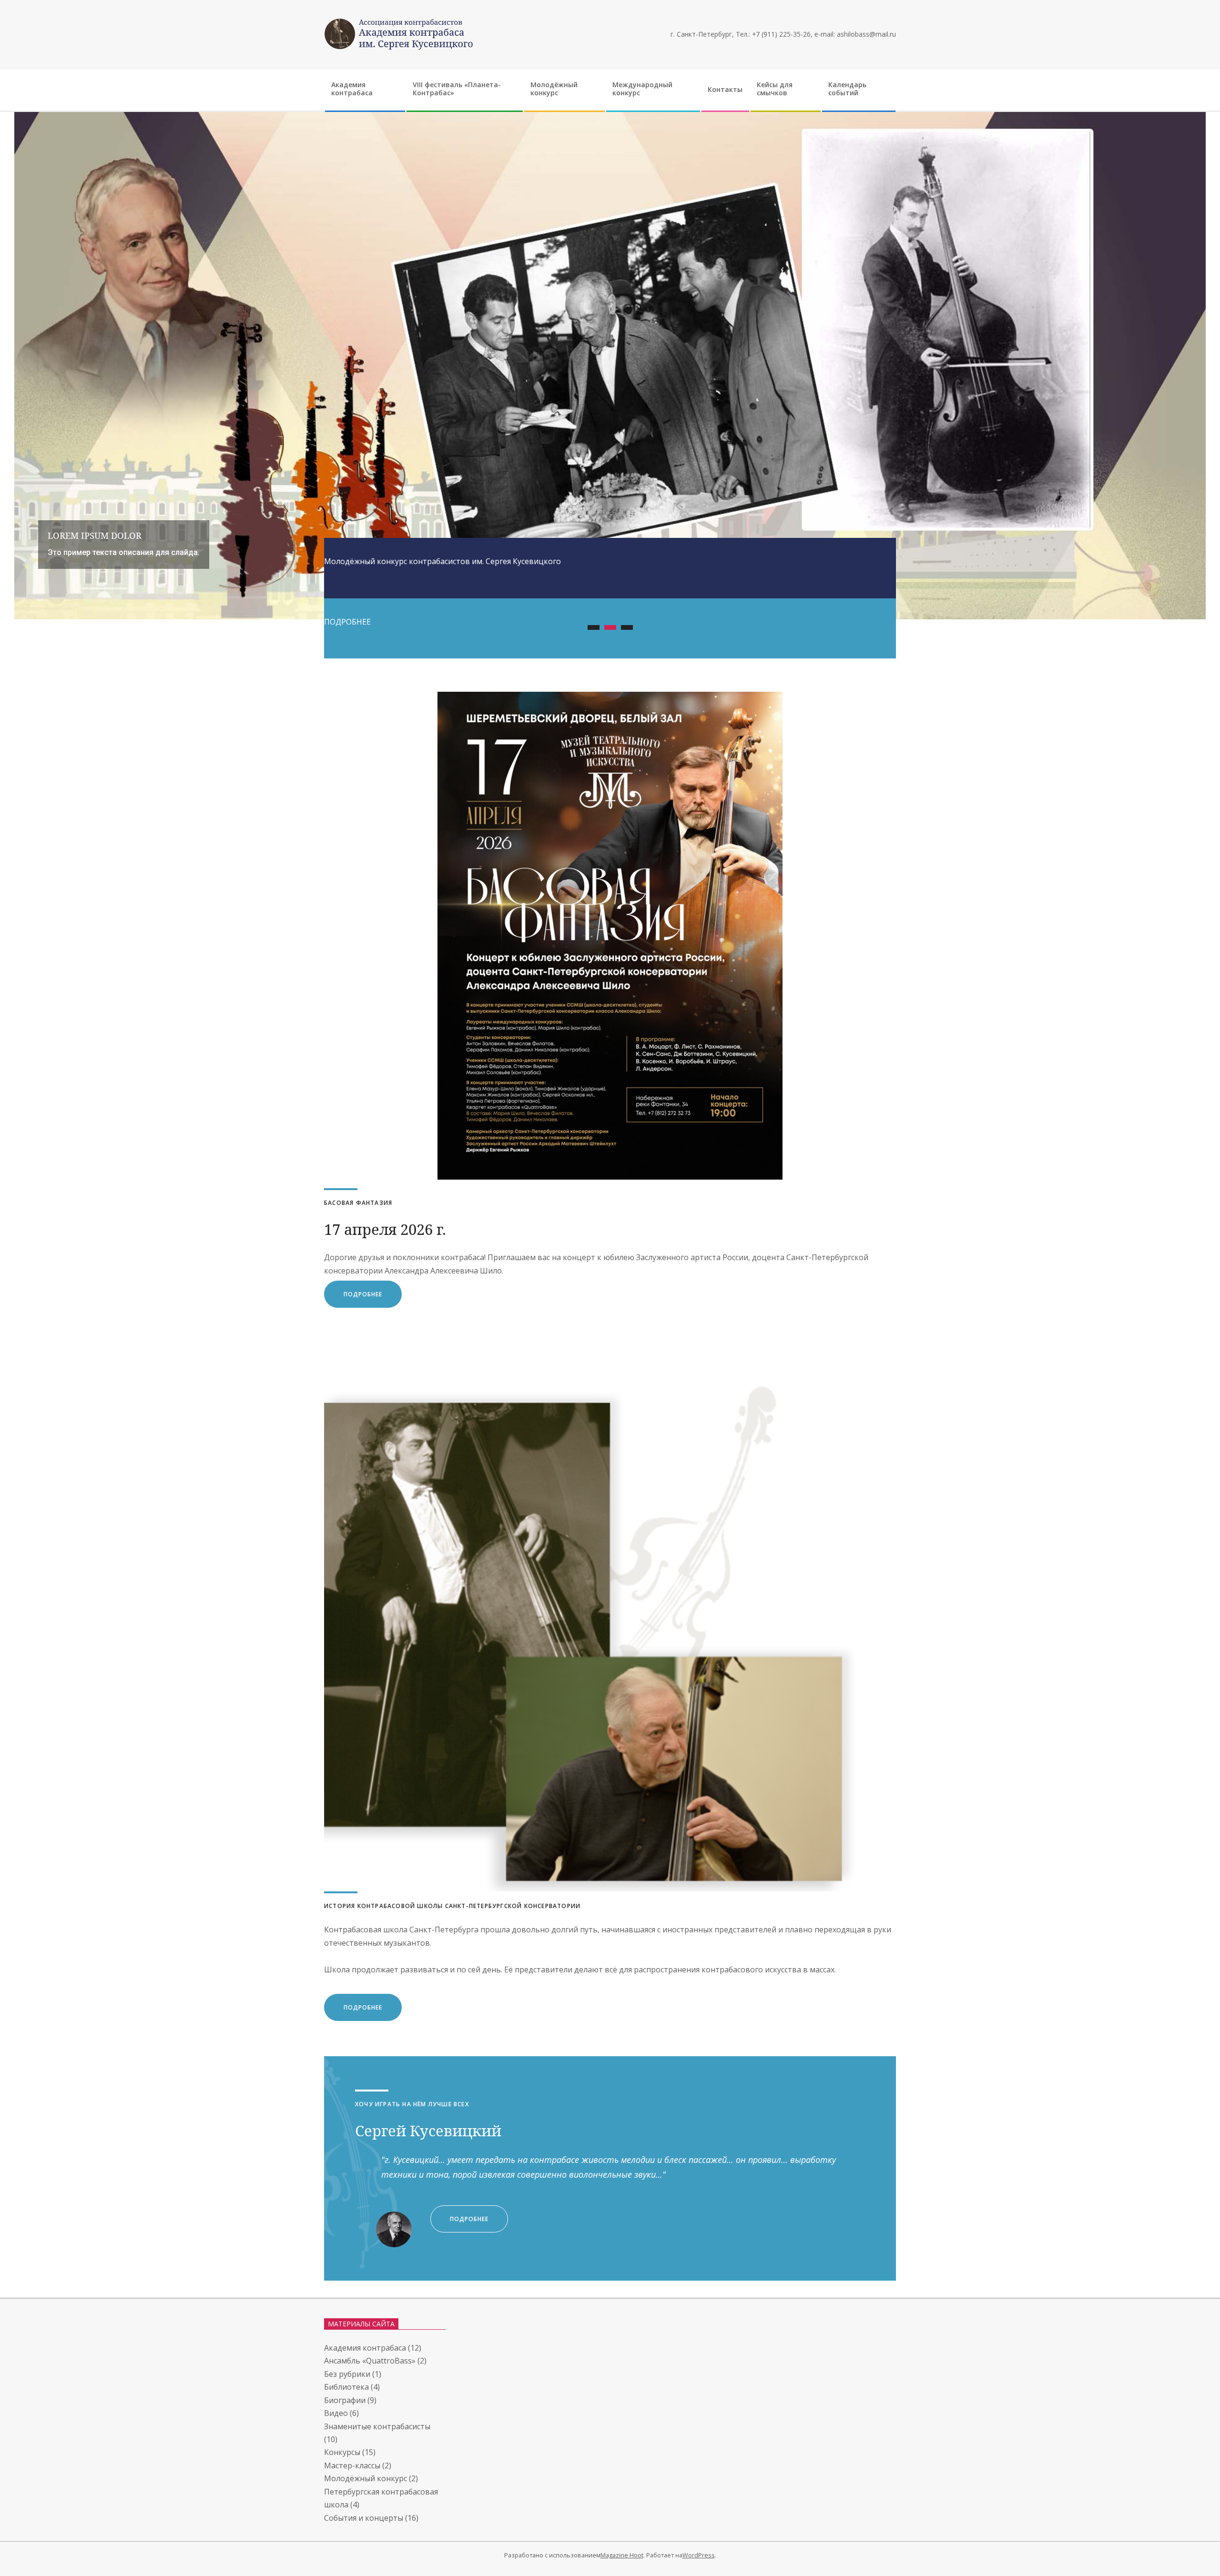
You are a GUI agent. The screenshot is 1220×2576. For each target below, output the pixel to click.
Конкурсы (342, 2452)
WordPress (699, 2555)
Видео (336, 2413)
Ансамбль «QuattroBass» (370, 2361)
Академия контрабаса (365, 2348)
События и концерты (364, 2518)
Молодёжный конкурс (366, 2478)
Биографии (345, 2400)
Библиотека (346, 2387)
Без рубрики (347, 2374)
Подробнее (363, 2007)
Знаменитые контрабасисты (377, 2426)
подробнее (363, 1294)
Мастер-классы (352, 2465)
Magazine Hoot (622, 2555)
